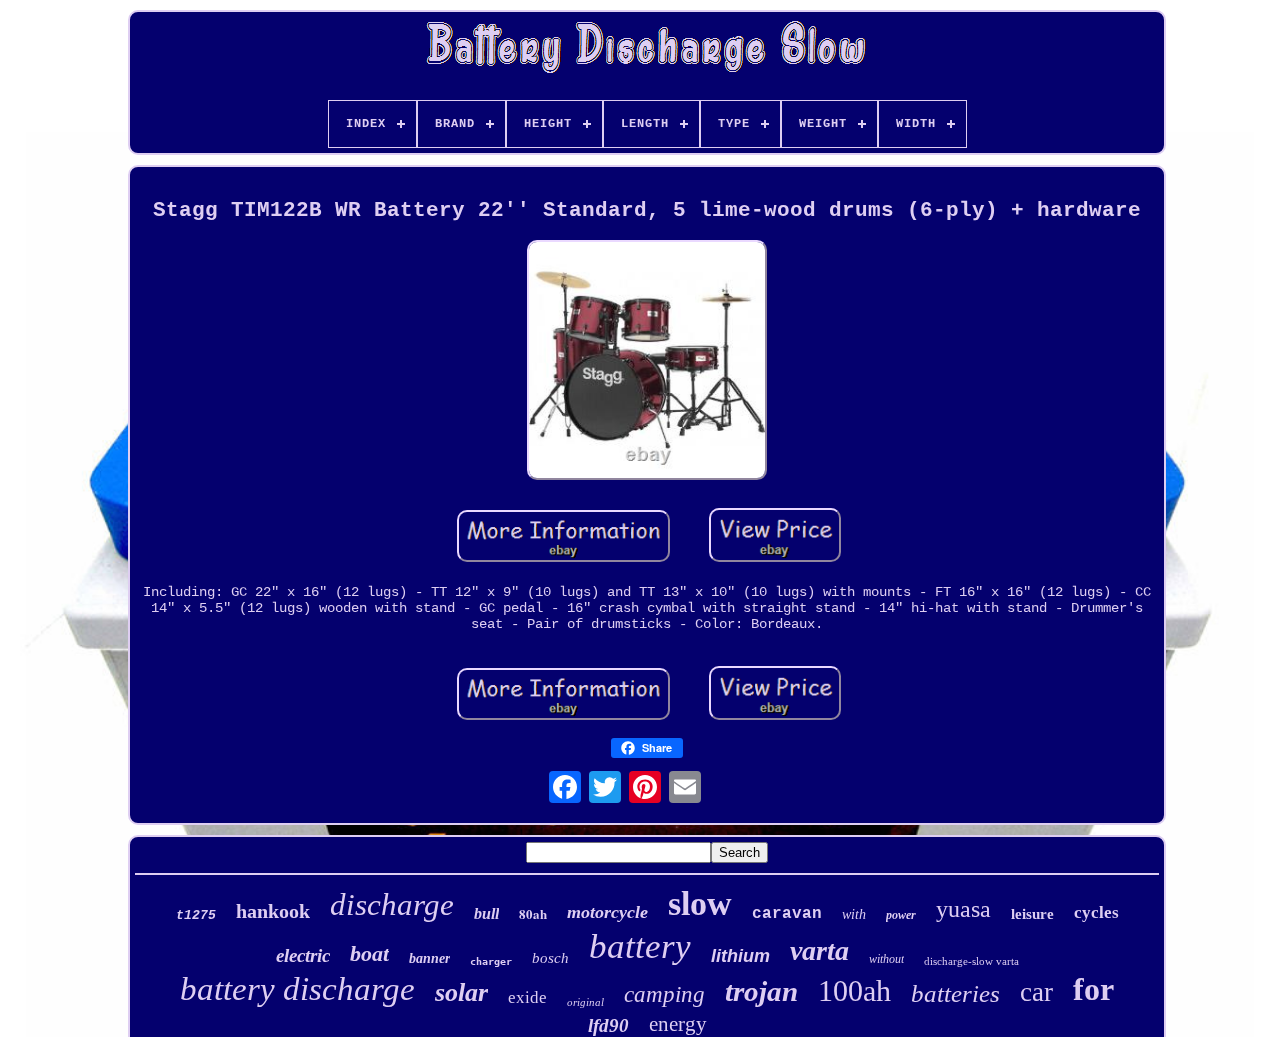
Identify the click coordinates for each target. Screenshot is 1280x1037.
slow (700, 903)
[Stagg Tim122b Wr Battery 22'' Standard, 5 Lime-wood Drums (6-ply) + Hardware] (647, 362)
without (886, 959)
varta (819, 950)
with (854, 914)
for (1093, 989)
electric (303, 955)
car (1036, 992)
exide (527, 997)
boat (369, 953)
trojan (761, 991)
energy (678, 1024)
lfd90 (608, 1025)
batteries (955, 993)
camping (664, 994)
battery (640, 946)
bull (486, 913)
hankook (273, 911)
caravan (787, 914)
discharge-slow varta (971, 961)
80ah (533, 913)
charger (491, 961)
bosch (550, 958)
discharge (392, 904)
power (901, 915)
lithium (740, 956)
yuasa (963, 909)
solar (461, 992)
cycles (1096, 912)
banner (429, 958)
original (585, 1002)
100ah (854, 990)
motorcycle (607, 912)
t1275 (196, 915)
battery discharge (297, 989)
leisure (1032, 914)
